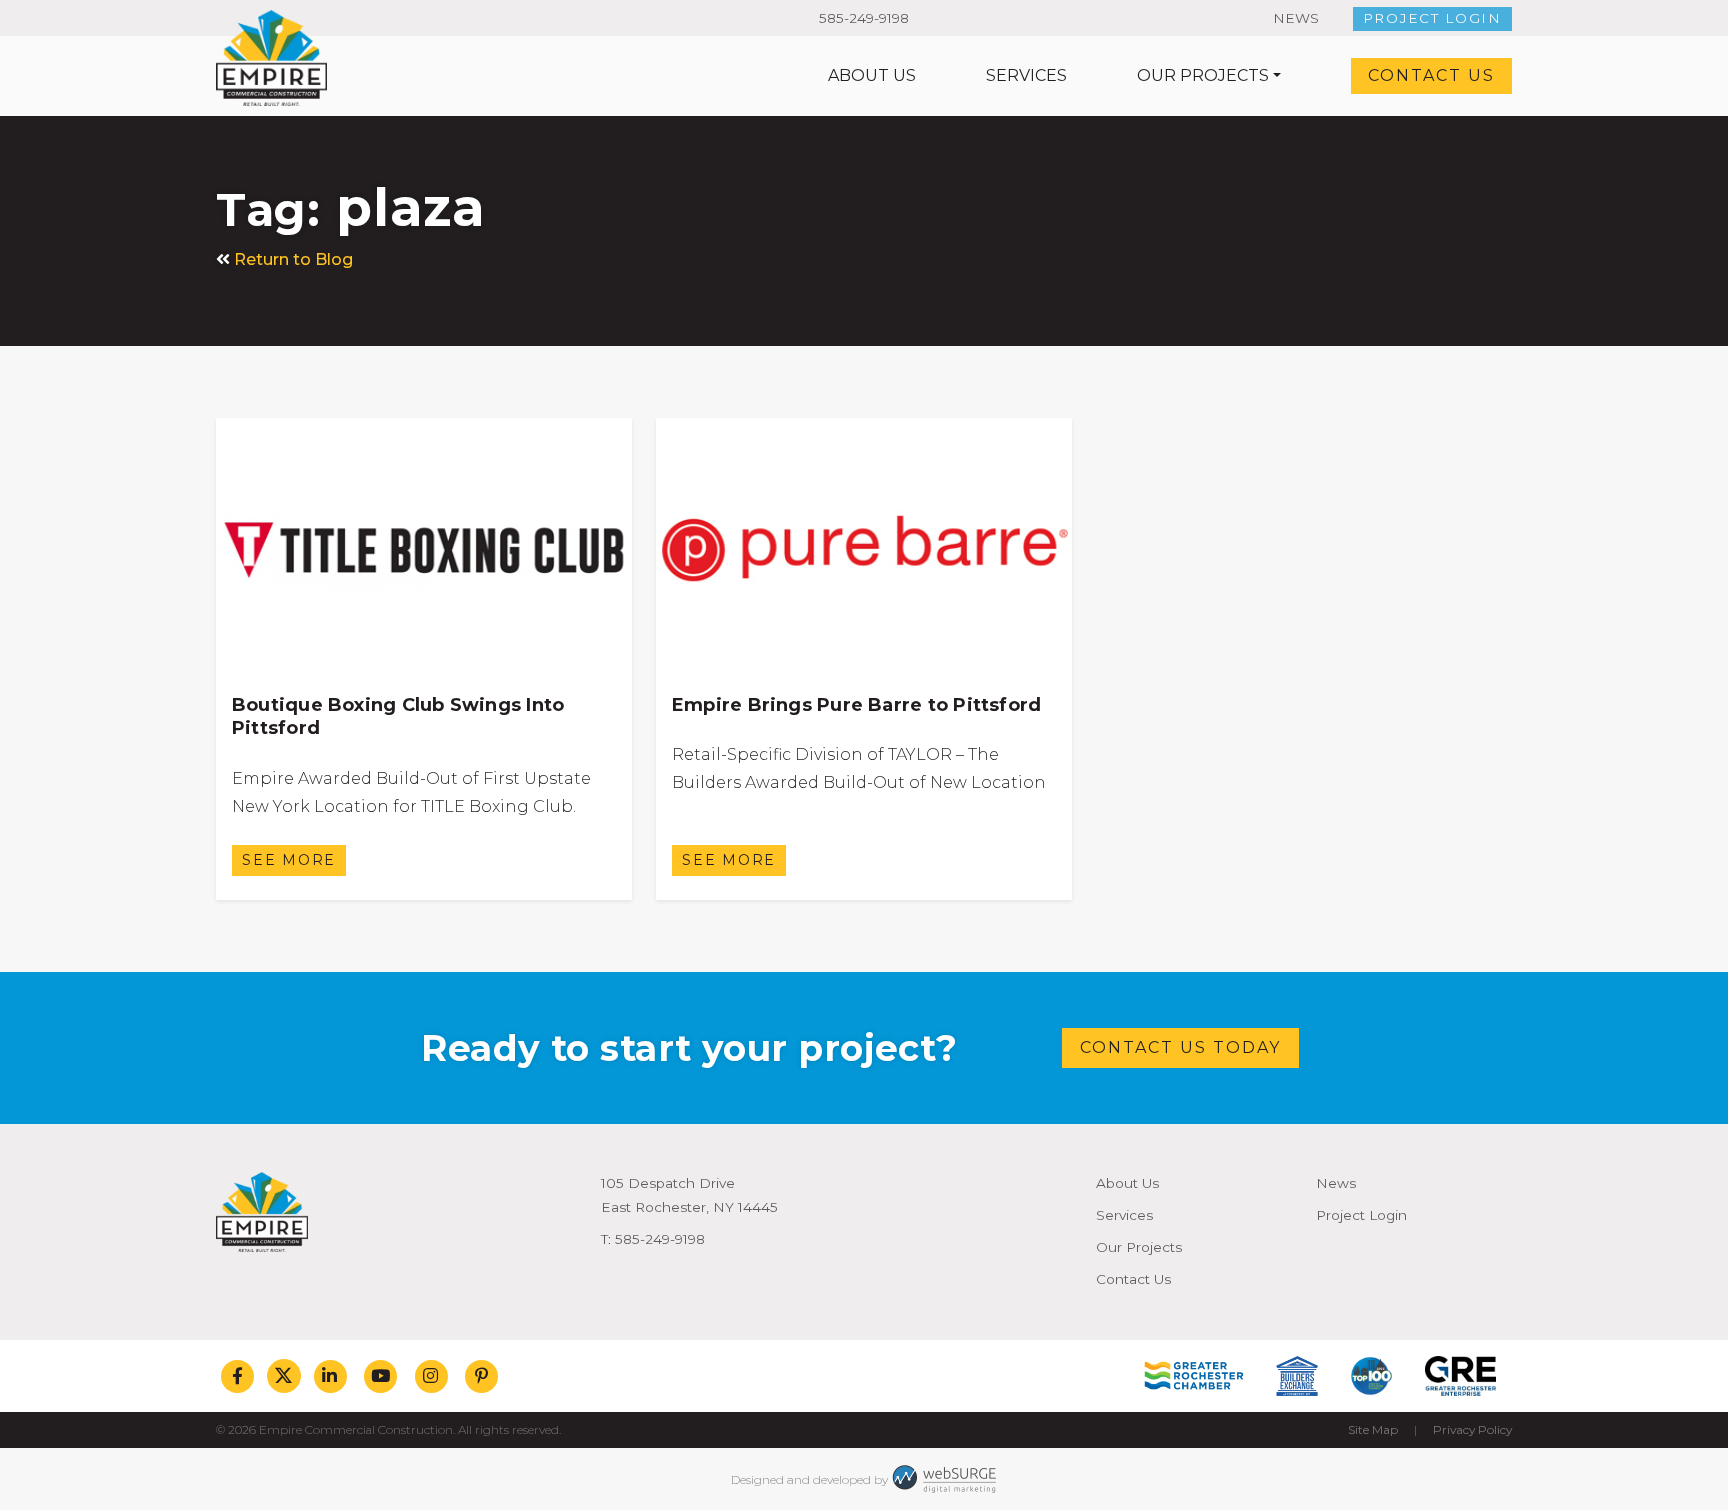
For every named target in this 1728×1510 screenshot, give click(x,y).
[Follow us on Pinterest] (481, 1376)
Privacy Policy (1472, 1429)
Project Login (1432, 18)
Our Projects (1203, 75)
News (1296, 18)
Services (1026, 75)
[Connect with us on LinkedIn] (330, 1376)
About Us (872, 75)
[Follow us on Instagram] (431, 1376)
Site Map (1373, 1429)
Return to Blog (293, 259)
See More (289, 860)
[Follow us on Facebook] (237, 1376)
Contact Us (1431, 75)
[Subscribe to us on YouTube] (380, 1376)
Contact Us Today (1180, 1047)
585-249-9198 (864, 18)
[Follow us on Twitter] (284, 1376)
